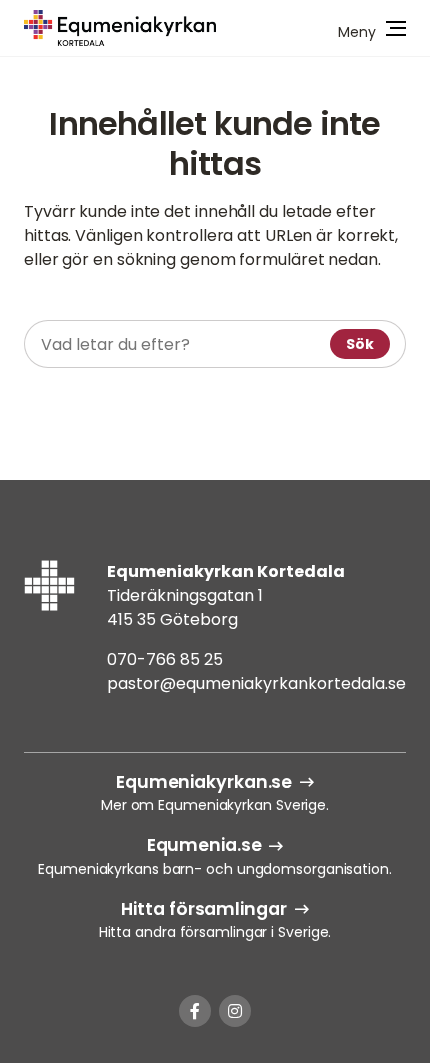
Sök (360, 344)
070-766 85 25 (165, 659)
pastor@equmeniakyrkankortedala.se (256, 683)
